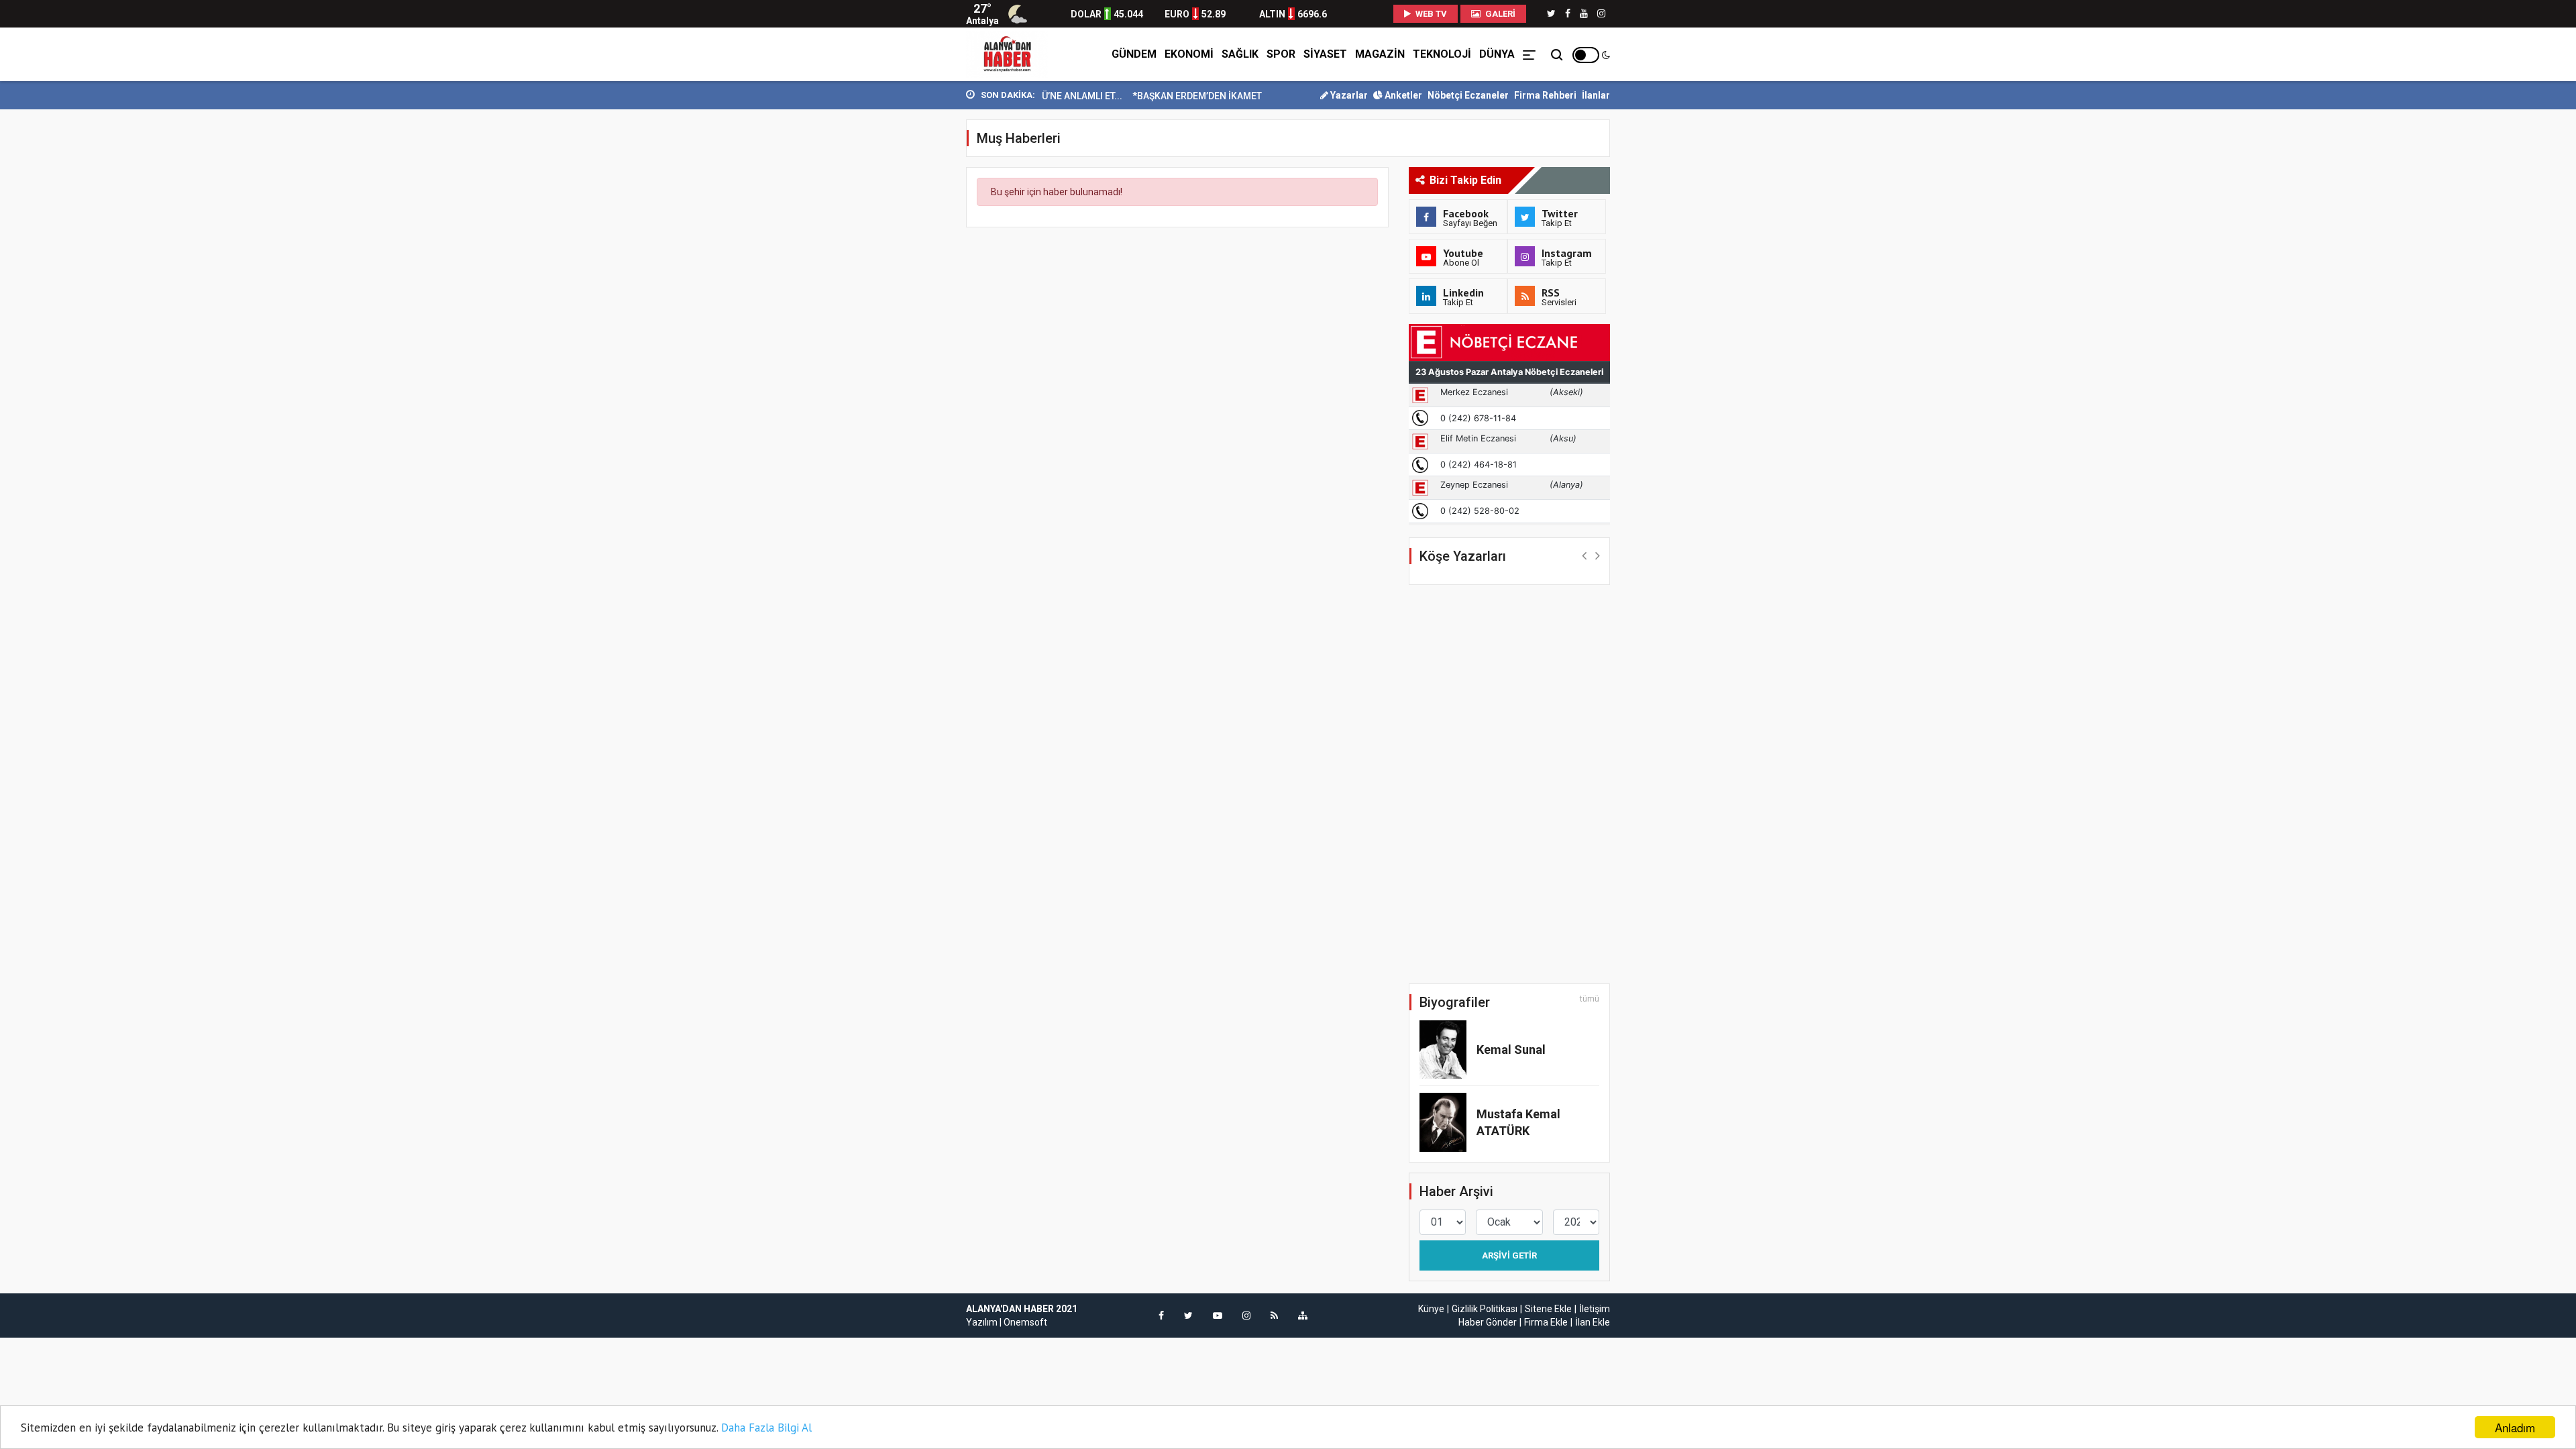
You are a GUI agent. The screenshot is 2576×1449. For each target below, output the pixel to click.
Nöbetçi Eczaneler (1468, 95)
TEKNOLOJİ (1442, 54)
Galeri (1499, 14)
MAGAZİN (1380, 54)
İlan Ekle (1593, 1322)
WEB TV (1430, 14)
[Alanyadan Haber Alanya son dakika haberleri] (1007, 54)
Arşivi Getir (1509, 1255)
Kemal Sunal (1511, 1050)
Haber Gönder (1488, 1322)
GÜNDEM (1134, 54)
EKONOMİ (1189, 54)
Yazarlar (1348, 95)
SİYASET (1325, 54)
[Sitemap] (1303, 1316)
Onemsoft (1025, 1322)
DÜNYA (1497, 54)
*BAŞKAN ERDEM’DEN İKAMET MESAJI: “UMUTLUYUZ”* (1211, 96)
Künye (1431, 1309)
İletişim (1595, 1309)
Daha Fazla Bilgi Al (766, 1428)
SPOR (1281, 54)
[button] (1584, 555)
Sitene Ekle (1548, 1309)
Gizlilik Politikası (1485, 1309)
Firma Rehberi (1545, 95)
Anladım (2515, 1427)
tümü (1590, 999)
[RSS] (1274, 1316)
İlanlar (1596, 95)
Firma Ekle (1546, 1322)
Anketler (1402, 95)
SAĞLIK (1240, 54)
